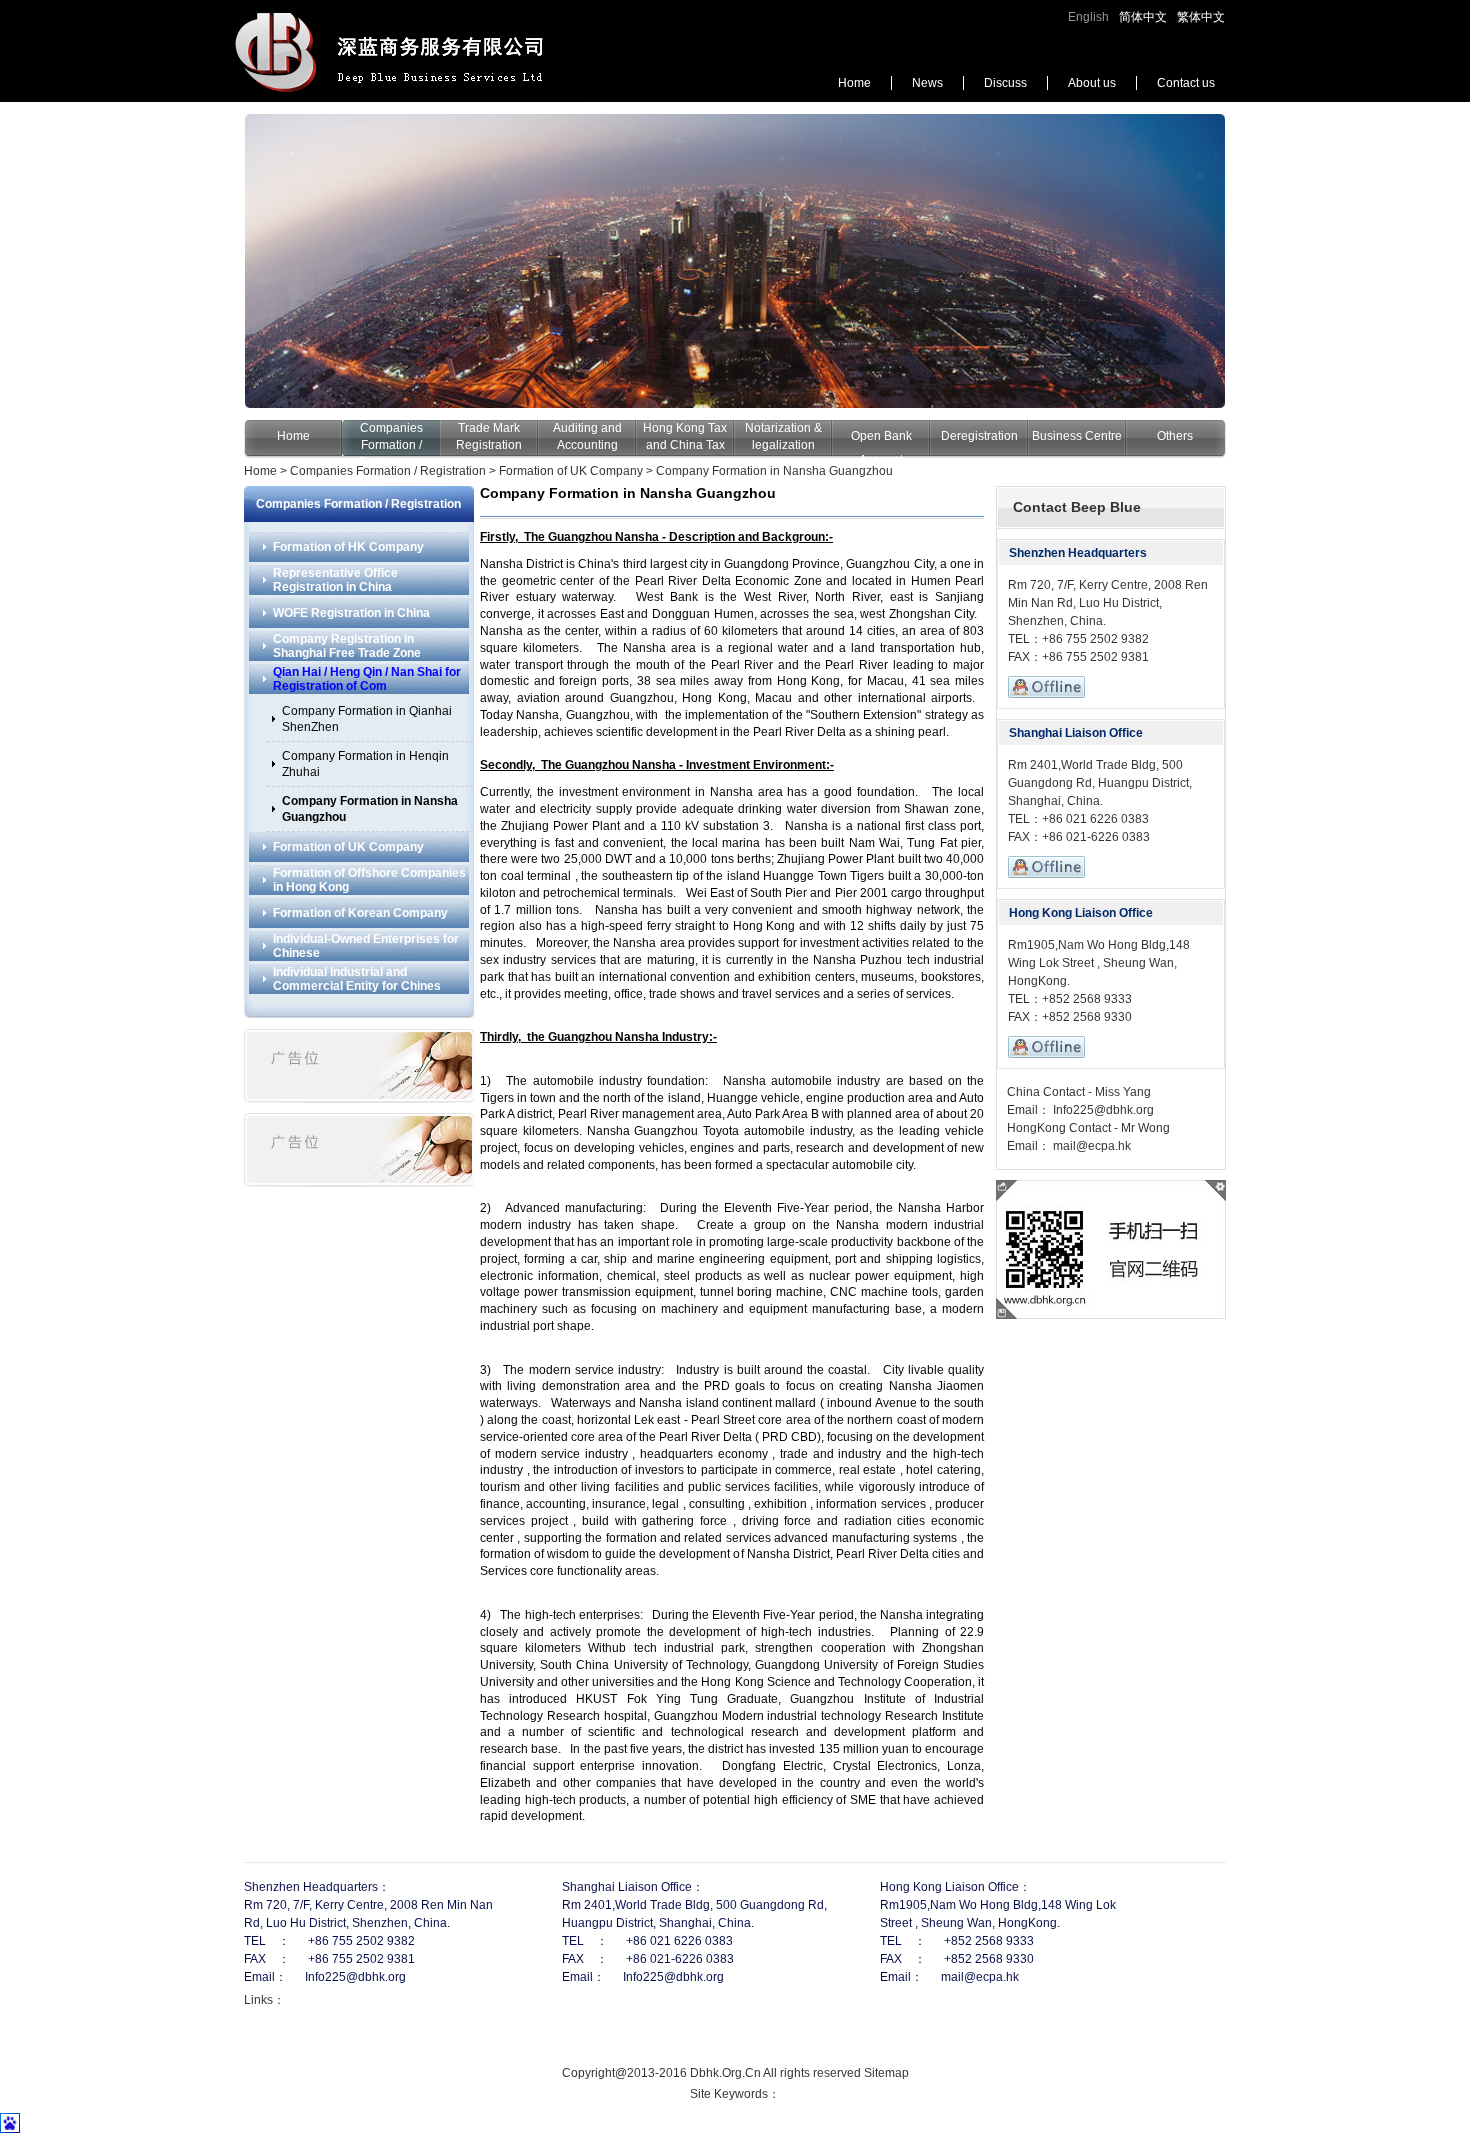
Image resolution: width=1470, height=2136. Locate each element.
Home (854, 83)
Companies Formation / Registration (391, 445)
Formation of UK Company (571, 471)
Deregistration (979, 436)
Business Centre (1077, 436)
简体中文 (1143, 17)
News (927, 83)
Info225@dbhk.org (1102, 1110)
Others (1175, 436)
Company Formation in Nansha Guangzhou (774, 471)
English (1088, 17)
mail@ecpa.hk (1090, 1146)
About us (1092, 83)
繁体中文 (1201, 17)
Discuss (1005, 83)
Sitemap (886, 2073)
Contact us (1186, 83)
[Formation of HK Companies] (735, 261)
